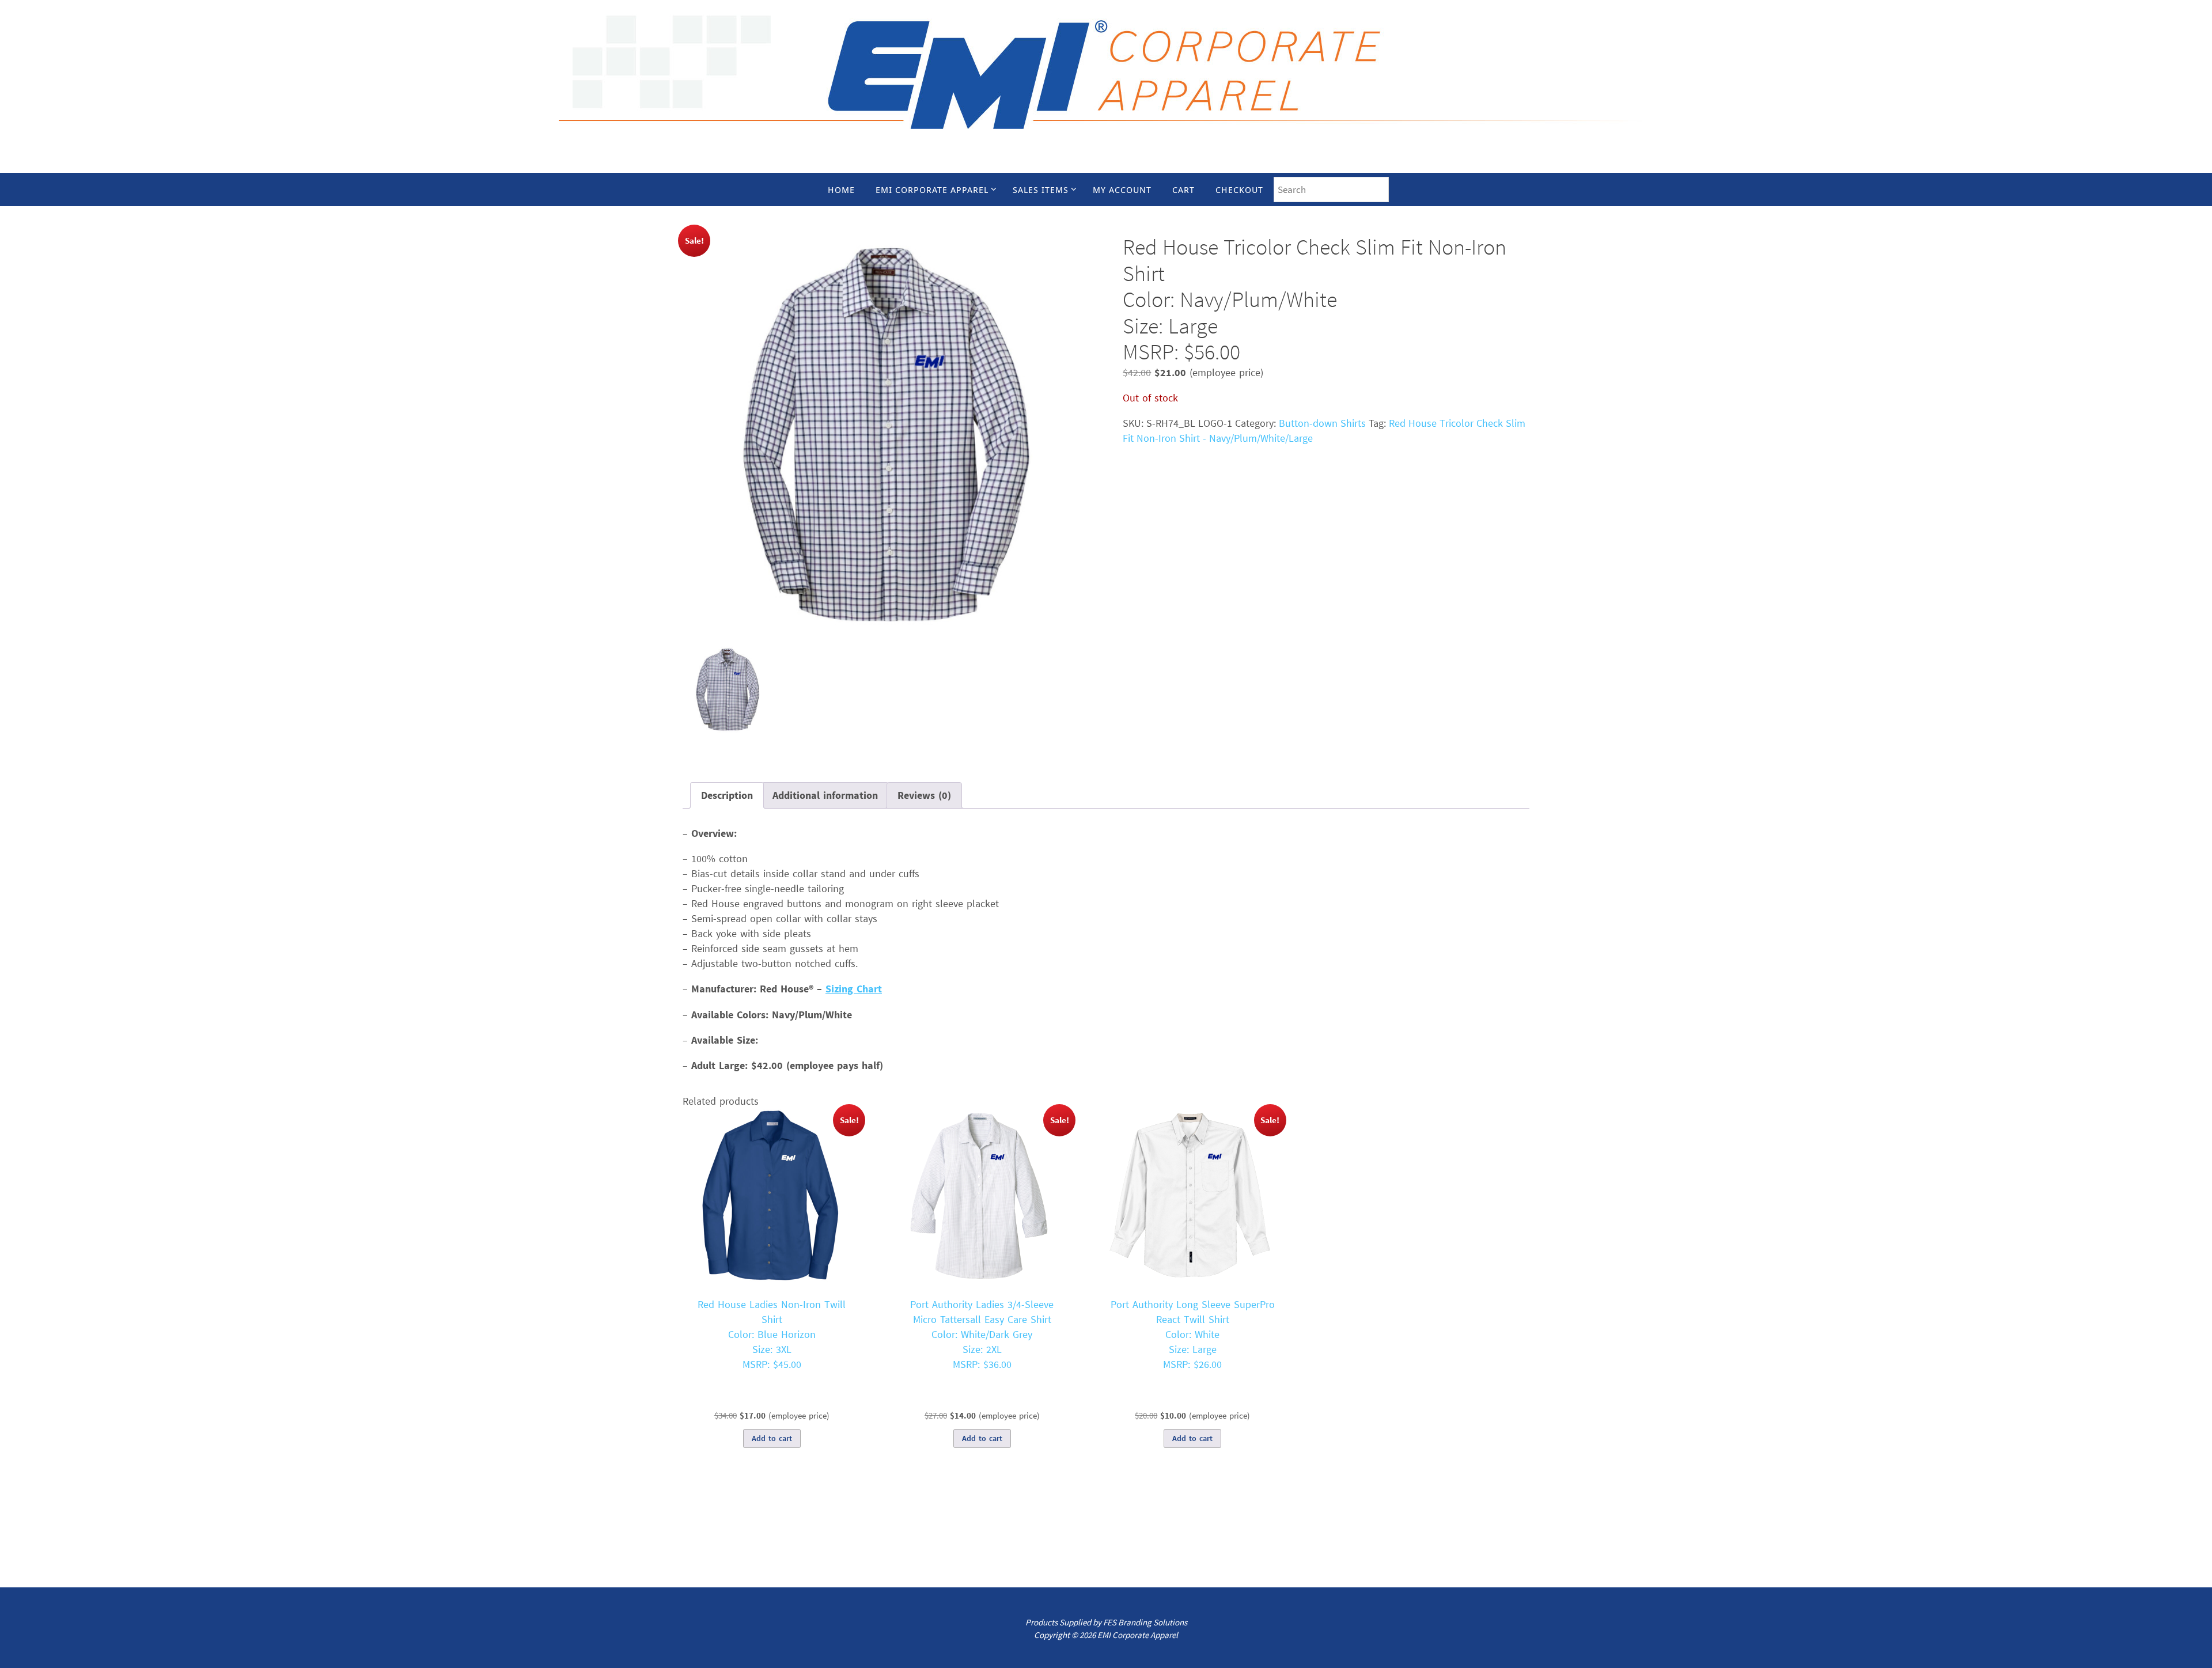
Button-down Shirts (1322, 423)
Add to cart (772, 1438)
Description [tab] (727, 795)
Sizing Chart (854, 989)
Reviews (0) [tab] (924, 795)
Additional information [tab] (825, 795)
